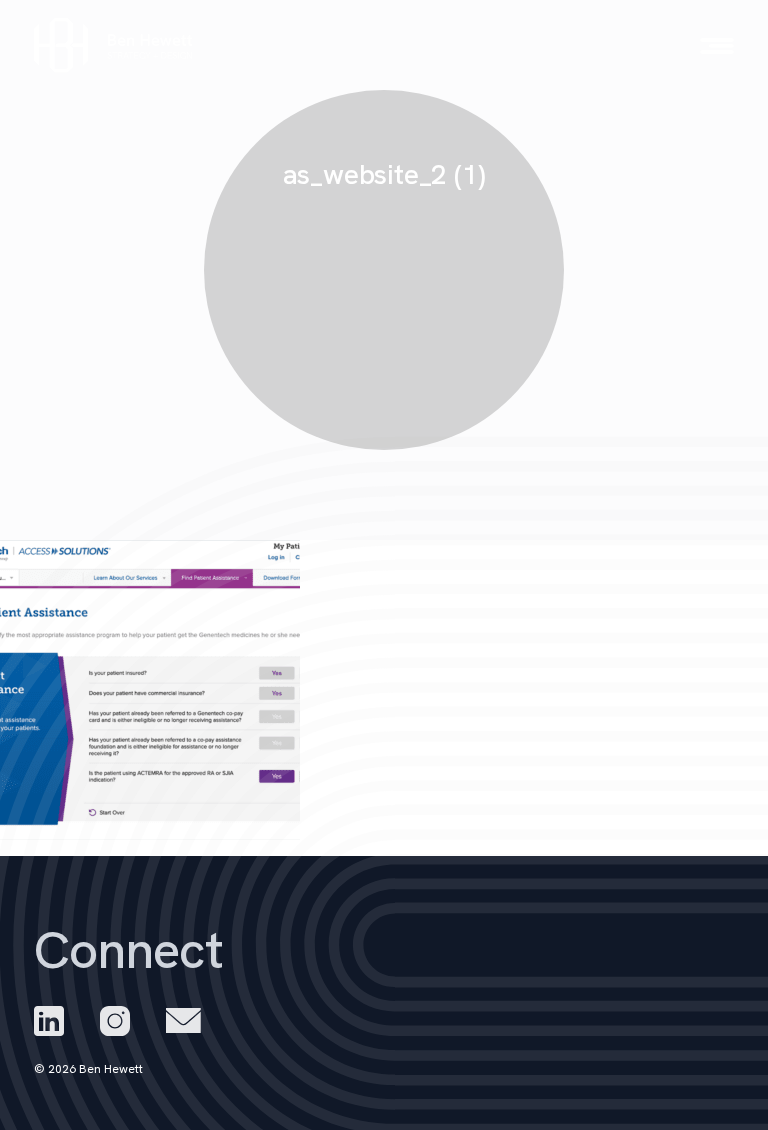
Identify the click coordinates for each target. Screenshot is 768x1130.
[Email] (183, 1020)
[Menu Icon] (717, 46)
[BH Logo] (114, 45)
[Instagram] (115, 1021)
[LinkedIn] (49, 1021)
